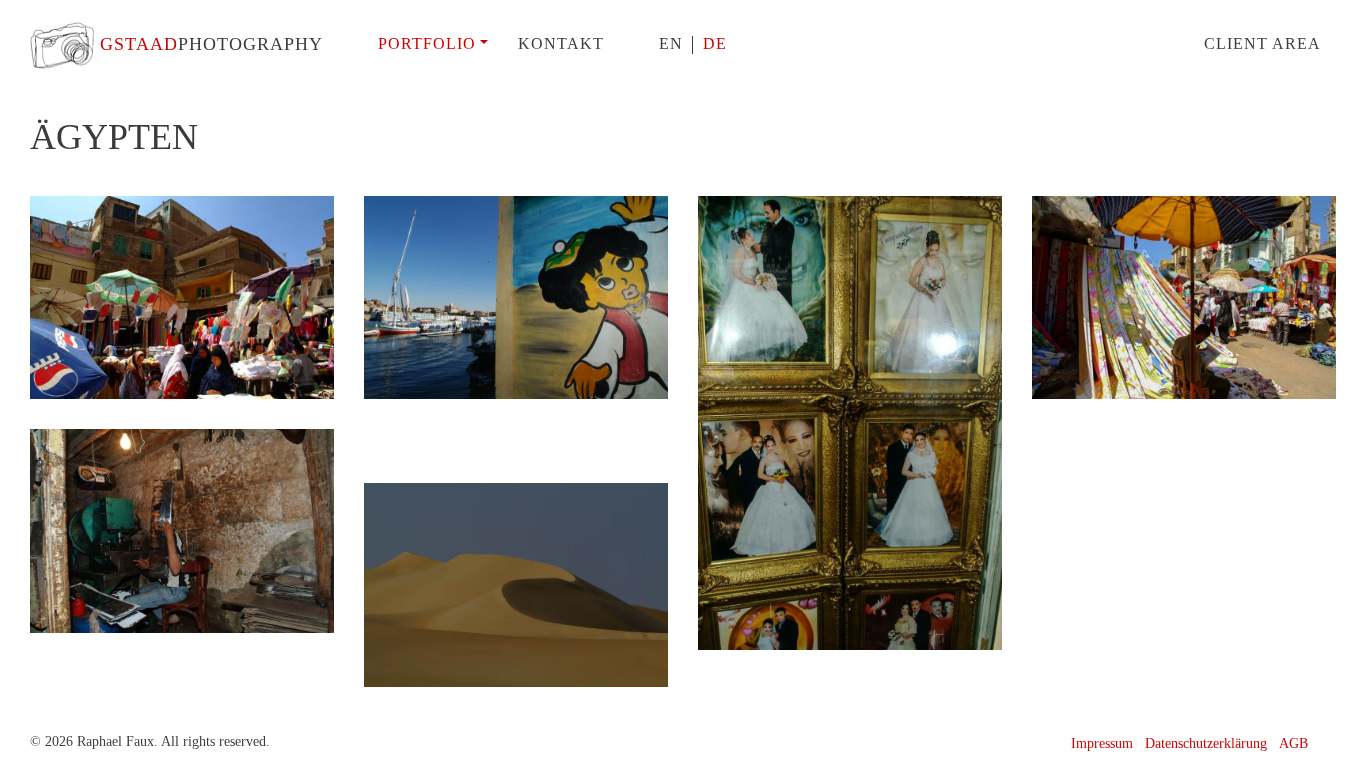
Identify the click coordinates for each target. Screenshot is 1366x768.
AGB (1293, 743)
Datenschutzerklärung (1206, 743)
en (671, 43)
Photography (211, 44)
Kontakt (561, 43)
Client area (1262, 43)
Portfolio (427, 43)
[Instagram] (1328, 743)
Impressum (1102, 743)
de (715, 43)
